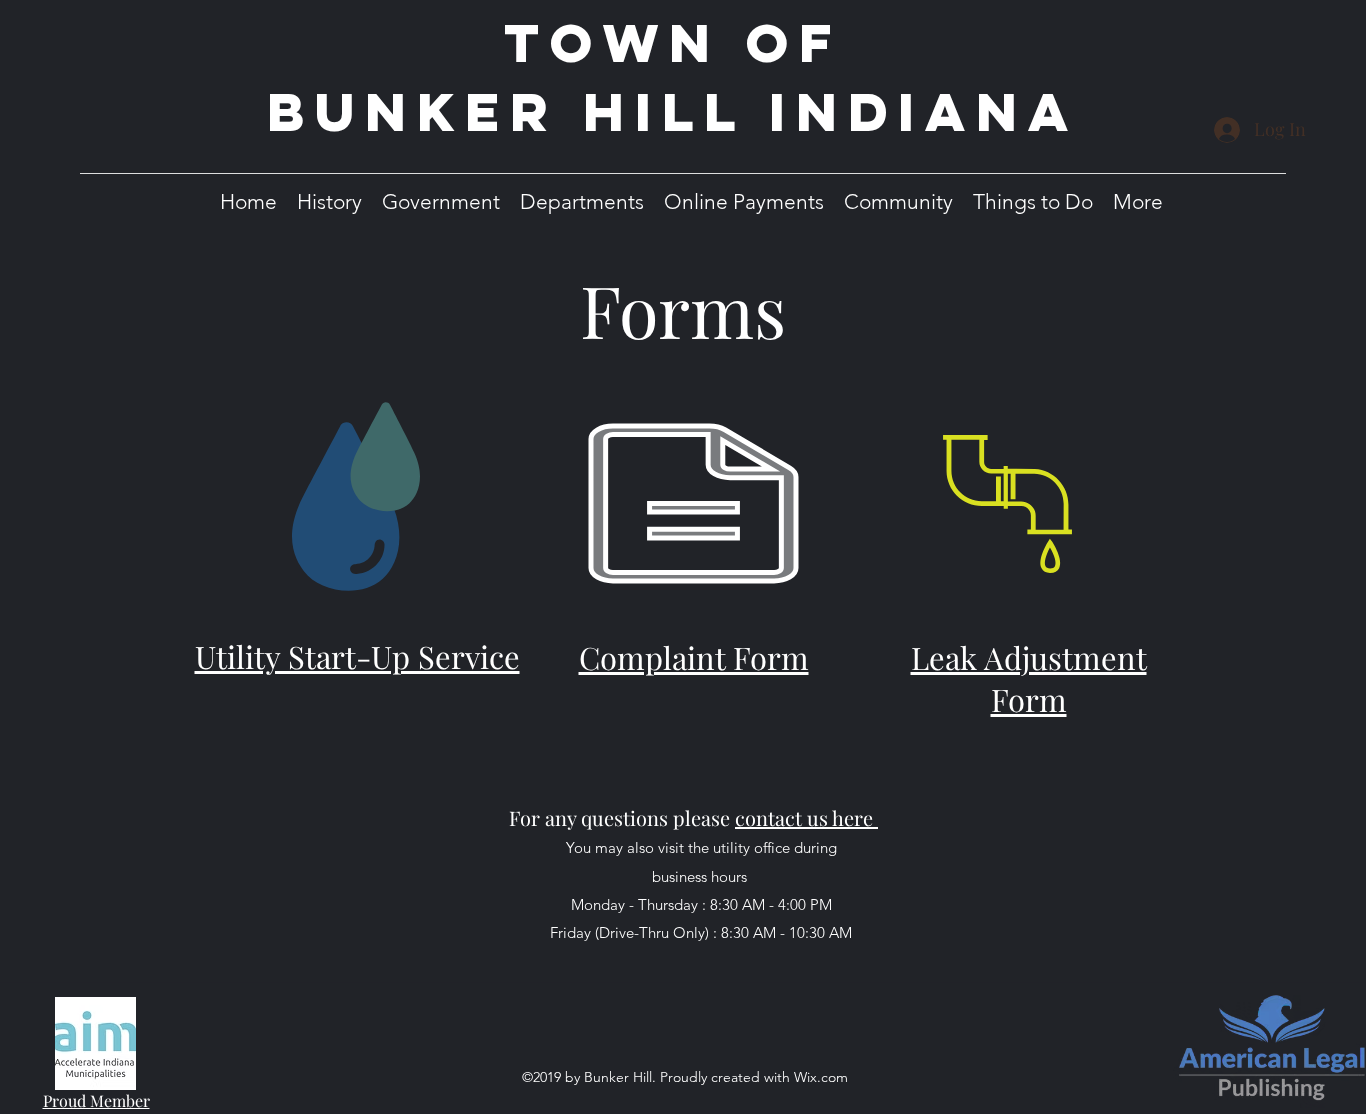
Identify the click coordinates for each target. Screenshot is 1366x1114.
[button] (329, 201)
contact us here (804, 817)
